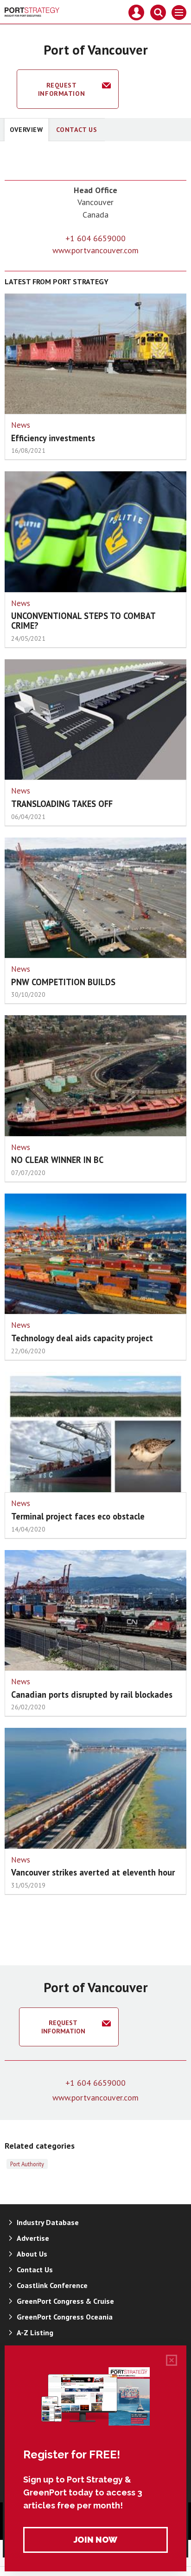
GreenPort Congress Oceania (65, 2317)
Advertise (33, 2238)
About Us (32, 2254)
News (21, 425)
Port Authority (27, 2164)
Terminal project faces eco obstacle (78, 1516)
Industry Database (48, 2222)
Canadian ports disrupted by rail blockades (92, 1694)
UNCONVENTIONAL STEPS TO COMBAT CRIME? (83, 621)
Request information (61, 89)
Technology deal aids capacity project (82, 1338)
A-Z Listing (35, 2332)
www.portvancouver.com (95, 250)
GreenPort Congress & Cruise (65, 2301)
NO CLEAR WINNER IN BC (57, 1160)
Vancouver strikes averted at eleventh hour (93, 1872)
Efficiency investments (53, 438)
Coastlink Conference (52, 2285)
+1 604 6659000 (95, 238)
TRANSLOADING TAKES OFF (62, 804)
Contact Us (77, 130)
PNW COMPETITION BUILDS (63, 982)
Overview (26, 130)
